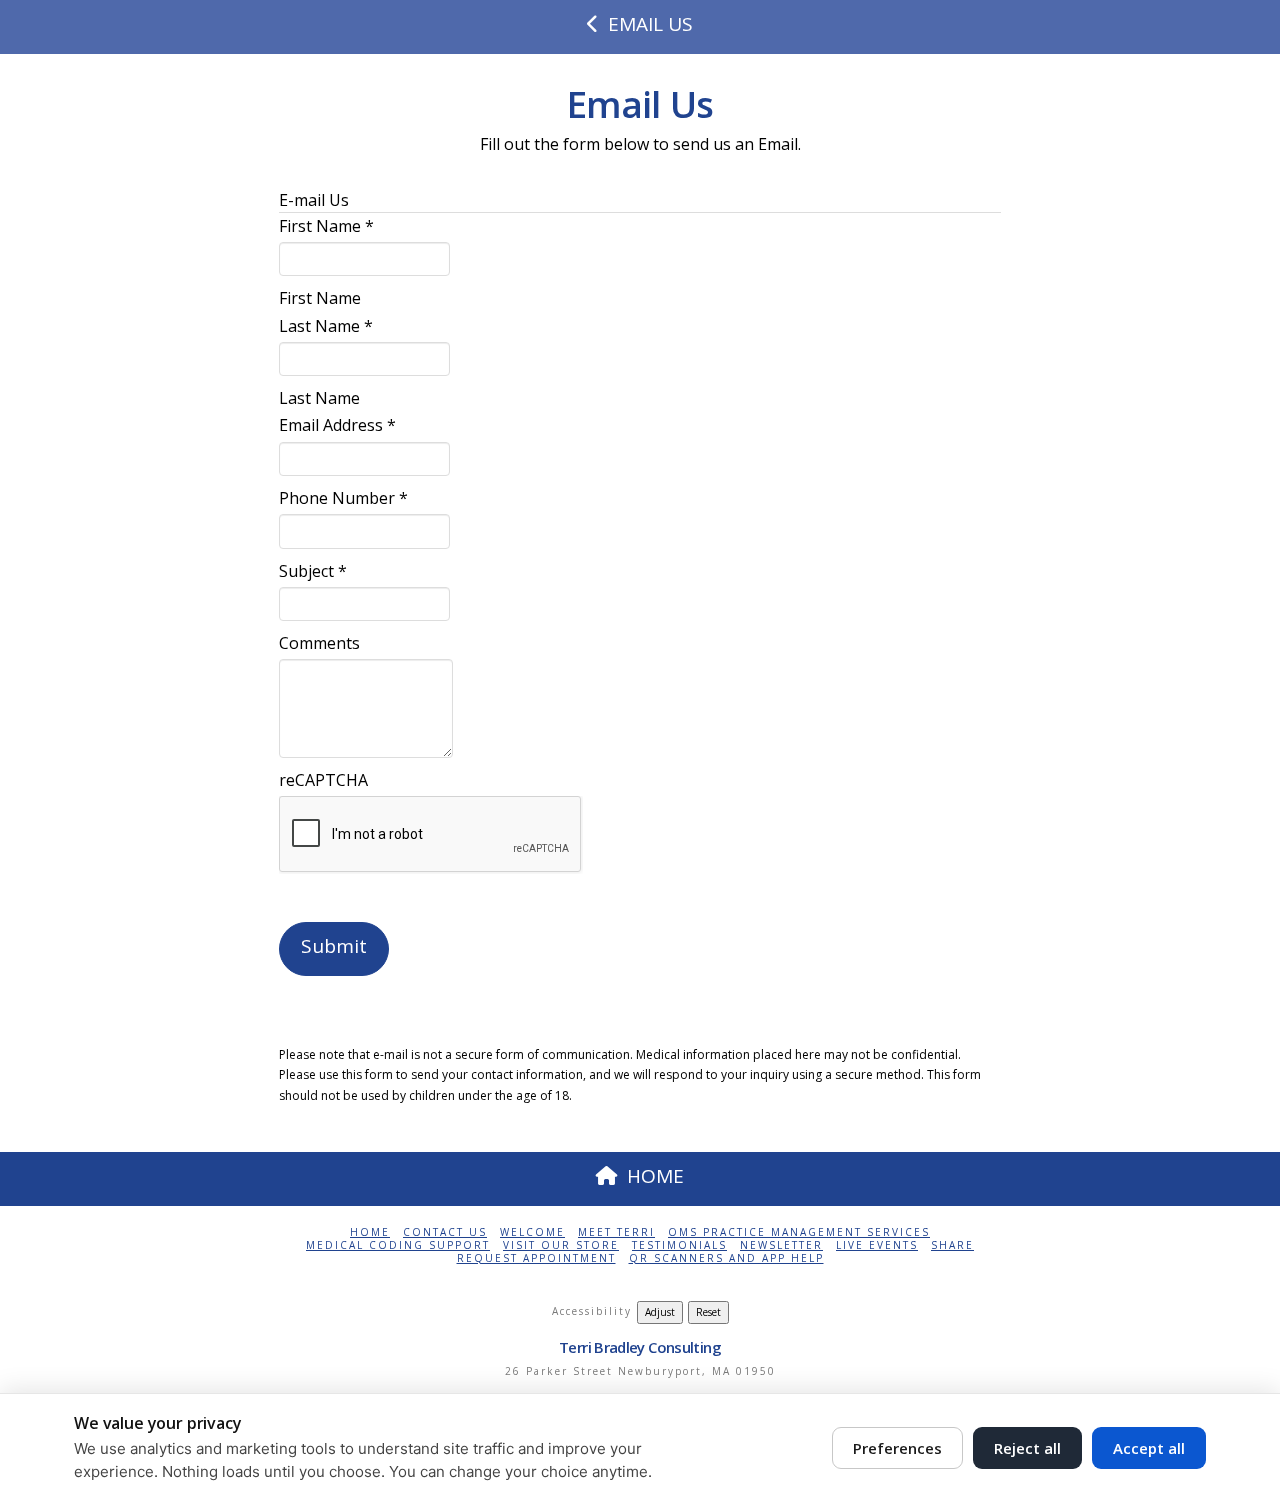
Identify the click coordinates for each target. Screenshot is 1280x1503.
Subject (313, 571)
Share (952, 1245)
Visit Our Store (561, 1245)
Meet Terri (616, 1232)
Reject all (1027, 1448)
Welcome (532, 1232)
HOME (655, 1176)
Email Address (337, 425)
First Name (326, 226)
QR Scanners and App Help (726, 1258)
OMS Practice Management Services (799, 1232)
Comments (319, 643)
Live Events (877, 1245)
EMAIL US (650, 24)
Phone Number (343, 498)
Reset (708, 1312)
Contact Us (445, 1232)
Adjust (660, 1312)
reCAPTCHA (323, 780)
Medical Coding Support (398, 1245)
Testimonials (679, 1245)
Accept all (1149, 1448)
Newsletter (781, 1245)
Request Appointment (536, 1258)
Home (370, 1232)
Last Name (326, 326)
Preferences (897, 1448)
